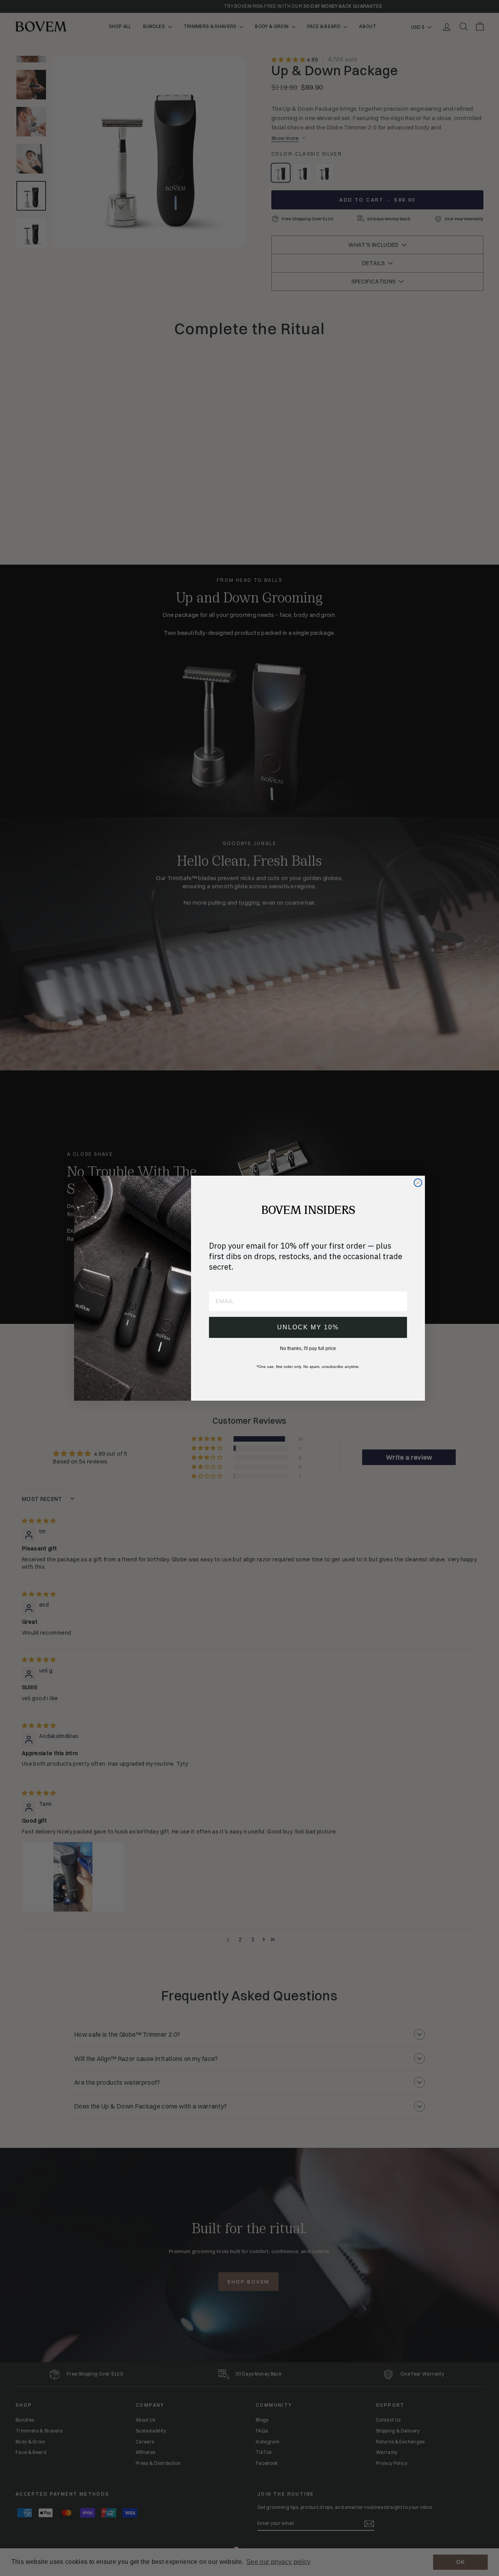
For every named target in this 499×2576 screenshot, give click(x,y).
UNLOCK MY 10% (308, 1327)
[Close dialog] (418, 1183)
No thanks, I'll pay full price (308, 1348)
